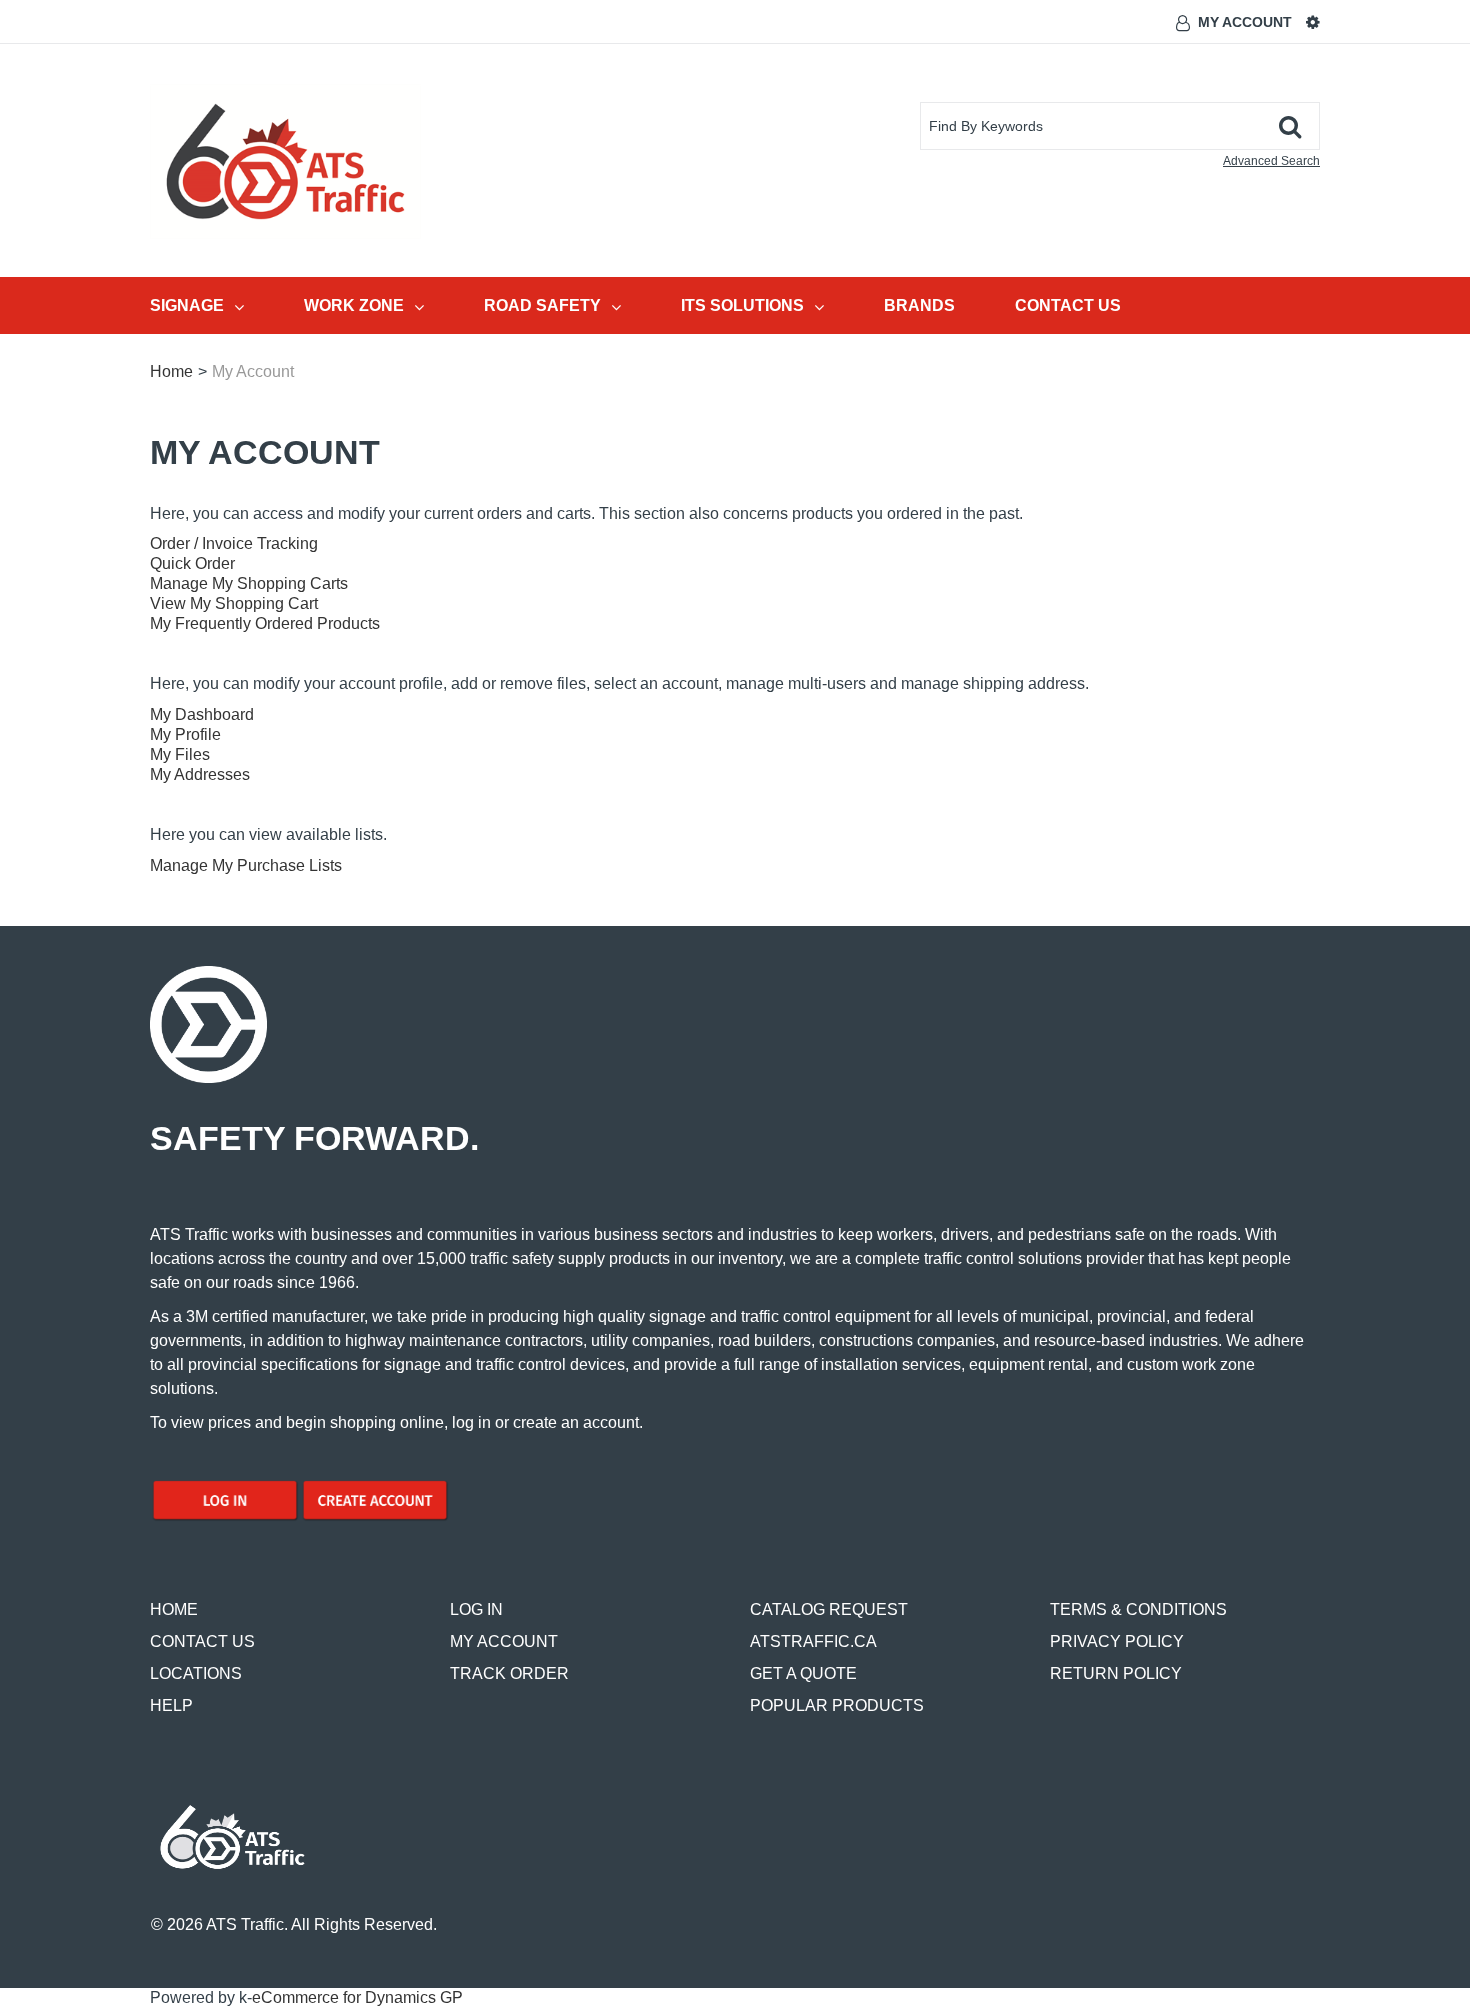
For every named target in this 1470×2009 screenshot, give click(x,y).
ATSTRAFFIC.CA (813, 1641)
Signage (187, 305)
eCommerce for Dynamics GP (357, 1997)
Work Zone (354, 305)
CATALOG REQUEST (829, 1609)
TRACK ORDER (509, 1673)
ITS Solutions (742, 305)
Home (171, 371)
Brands (919, 305)
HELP (171, 1705)
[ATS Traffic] (285, 161)
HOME (174, 1609)
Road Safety (542, 305)
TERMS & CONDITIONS (1138, 1609)
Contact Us (1068, 305)
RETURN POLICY (1116, 1673)
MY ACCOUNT (504, 1641)
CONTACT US (202, 1641)
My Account (1245, 22)
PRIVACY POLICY (1117, 1641)
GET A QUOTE (803, 1673)
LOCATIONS (196, 1673)
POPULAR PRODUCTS (837, 1705)
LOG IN (476, 1609)
